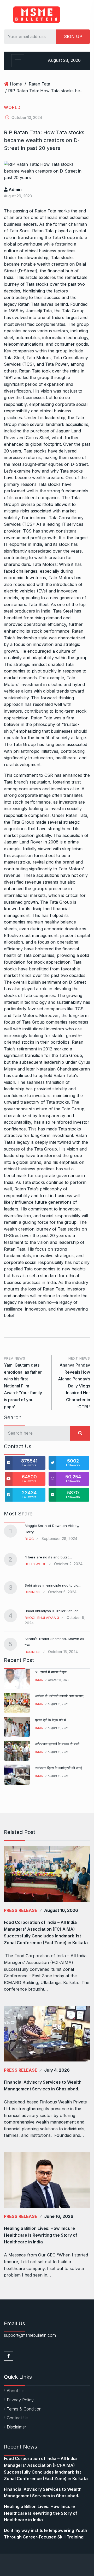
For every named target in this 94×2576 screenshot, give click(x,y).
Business (33, 1592)
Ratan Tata (39, 84)
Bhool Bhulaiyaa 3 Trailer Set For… (53, 1611)
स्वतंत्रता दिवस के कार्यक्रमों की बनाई (58, 1768)
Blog (29, 1539)
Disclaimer (16, 2427)
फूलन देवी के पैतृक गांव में (51, 1720)
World (12, 107)
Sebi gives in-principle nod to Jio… (53, 1585)
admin (15, 189)
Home (16, 84)
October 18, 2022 (58, 1680)
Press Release (21, 1910)
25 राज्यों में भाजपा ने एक (51, 1672)
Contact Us (18, 2418)
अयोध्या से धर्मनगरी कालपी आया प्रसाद (59, 1696)
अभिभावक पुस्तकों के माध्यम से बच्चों (57, 1744)
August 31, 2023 (58, 1704)
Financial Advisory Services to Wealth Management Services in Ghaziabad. (43, 2085)
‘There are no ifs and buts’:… (48, 1557)
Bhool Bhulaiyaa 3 (42, 1618)
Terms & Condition (24, 2409)
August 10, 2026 (61, 1910)
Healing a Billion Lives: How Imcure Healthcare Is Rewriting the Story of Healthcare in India (41, 2235)
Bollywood (36, 1564)
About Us (16, 2391)
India (39, 1680)
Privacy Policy (20, 2400)
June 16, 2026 (59, 2216)
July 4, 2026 (57, 2070)
